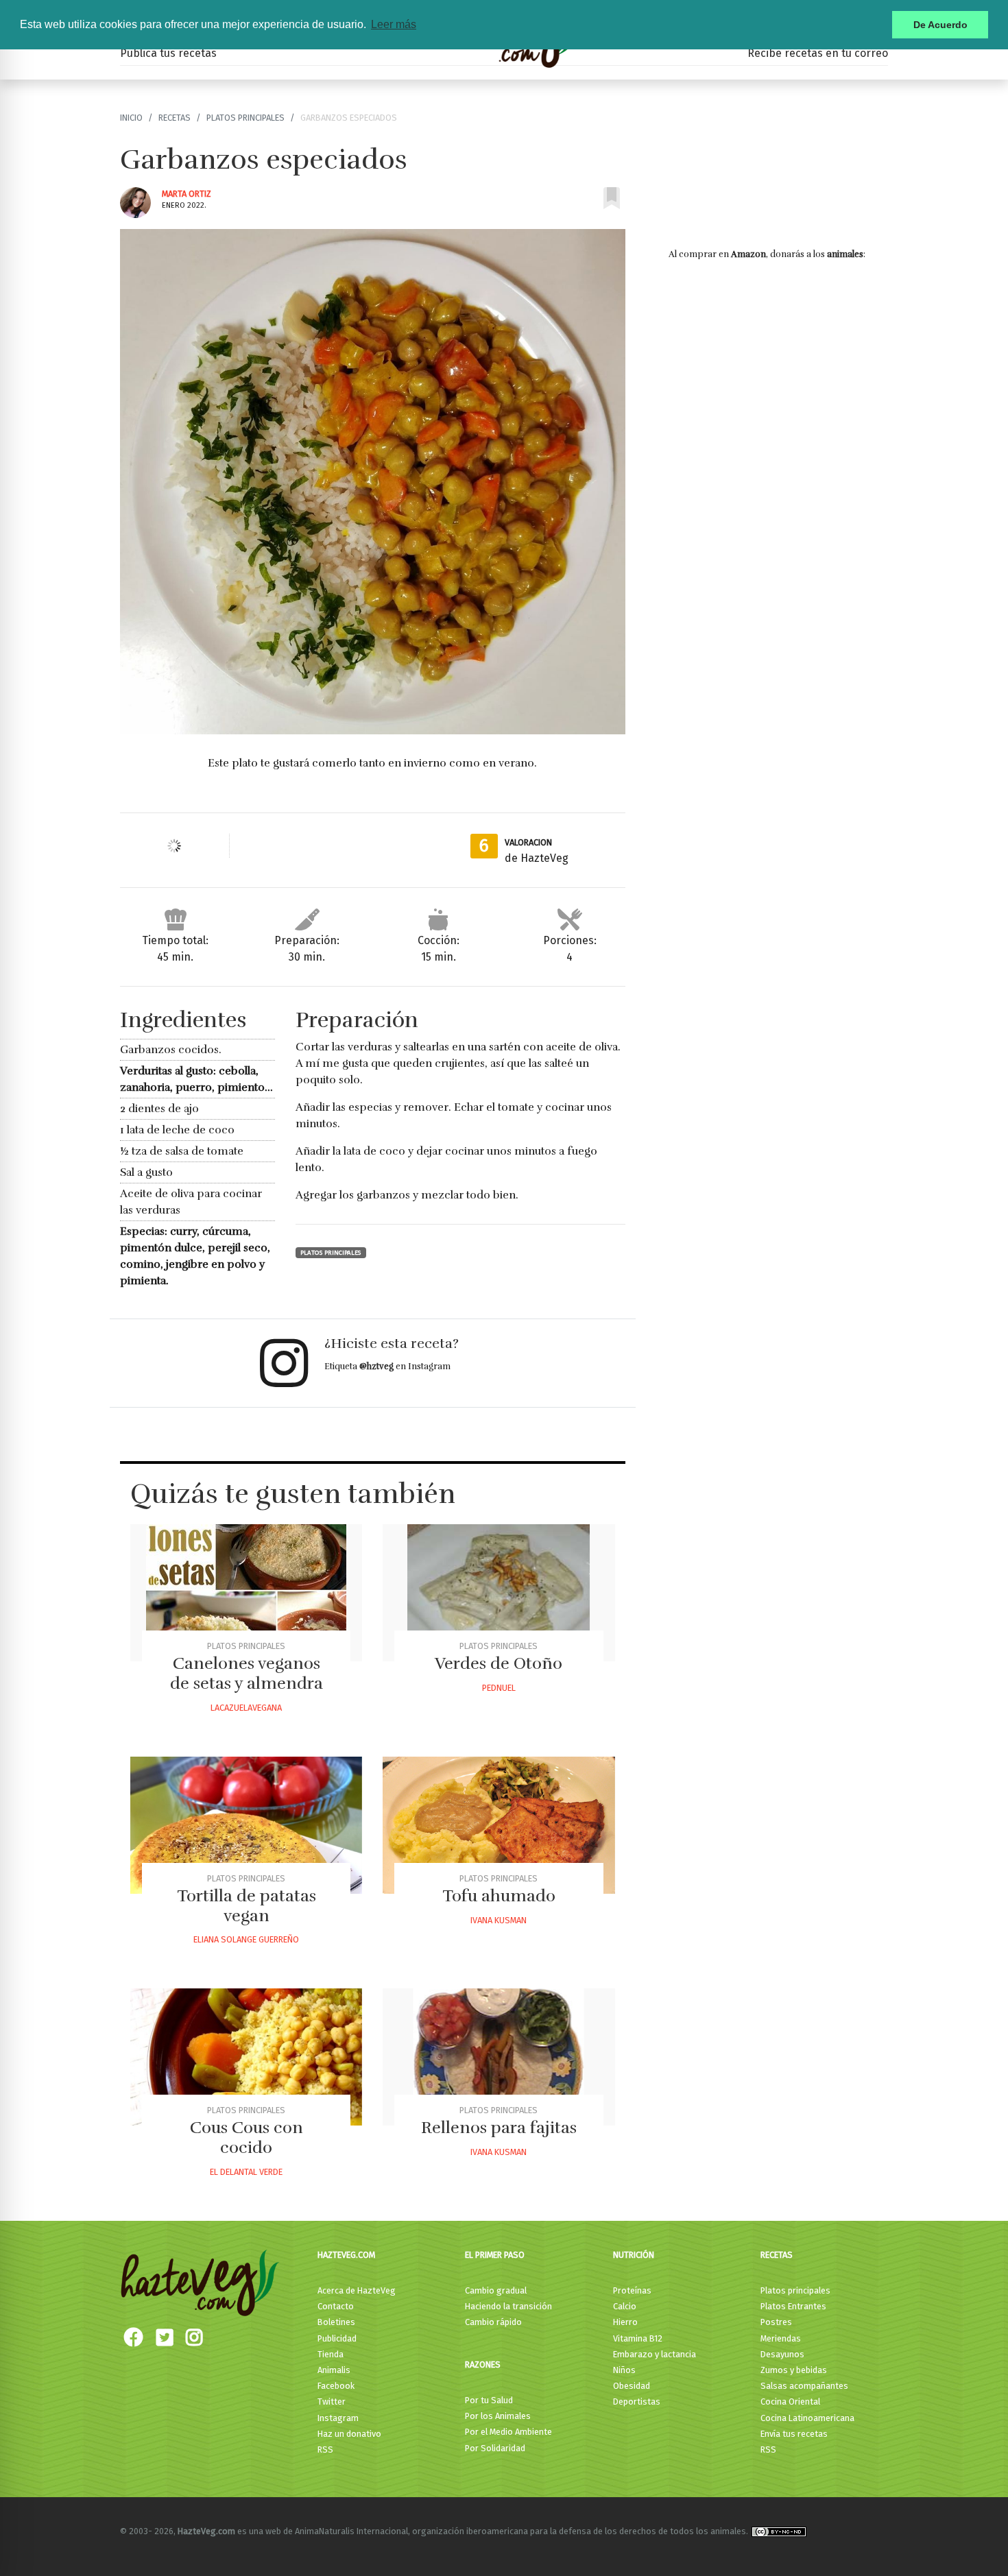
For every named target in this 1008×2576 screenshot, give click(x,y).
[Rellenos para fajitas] (499, 2057)
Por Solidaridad (495, 2448)
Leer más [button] (394, 24)
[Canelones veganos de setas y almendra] (246, 1593)
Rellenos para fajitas (499, 2128)
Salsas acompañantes (804, 2386)
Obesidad (632, 2386)
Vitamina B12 (638, 2338)
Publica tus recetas (168, 53)
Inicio (131, 118)
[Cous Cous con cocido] (246, 2057)
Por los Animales (498, 2416)
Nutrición (634, 2255)
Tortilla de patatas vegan (247, 1906)
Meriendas (781, 2338)
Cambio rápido (493, 2322)
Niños (624, 2370)
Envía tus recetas (794, 2434)
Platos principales (245, 118)
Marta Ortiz (187, 194)
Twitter (332, 2402)
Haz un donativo (349, 2434)
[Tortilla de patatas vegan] (246, 1825)
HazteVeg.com (346, 2255)
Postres (776, 2322)
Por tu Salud (489, 2400)
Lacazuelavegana (246, 1708)
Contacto (336, 2306)
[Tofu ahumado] (499, 1825)
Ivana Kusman (499, 1920)
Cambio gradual (496, 2290)
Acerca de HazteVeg (357, 2290)
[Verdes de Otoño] (499, 1593)
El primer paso (495, 2255)
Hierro (625, 2322)
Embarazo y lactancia (655, 2354)
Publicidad (337, 2338)
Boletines (336, 2322)
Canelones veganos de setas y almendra (247, 1673)
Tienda (331, 2354)
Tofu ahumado (499, 1896)
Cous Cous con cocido (247, 2138)
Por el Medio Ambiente (508, 2432)
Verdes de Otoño (499, 1663)
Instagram (338, 2418)
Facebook (336, 2386)
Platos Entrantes (793, 2306)
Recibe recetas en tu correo (818, 53)
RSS (325, 2449)
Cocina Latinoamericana (807, 2418)
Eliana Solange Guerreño (246, 1939)
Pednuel (499, 1688)
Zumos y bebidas (794, 2370)
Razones (483, 2364)
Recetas (175, 118)
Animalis (334, 2370)
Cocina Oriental (790, 2402)
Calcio (625, 2306)
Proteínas (632, 2290)
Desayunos (782, 2354)
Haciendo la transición (508, 2306)
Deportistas (637, 2402)
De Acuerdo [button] (940, 25)
